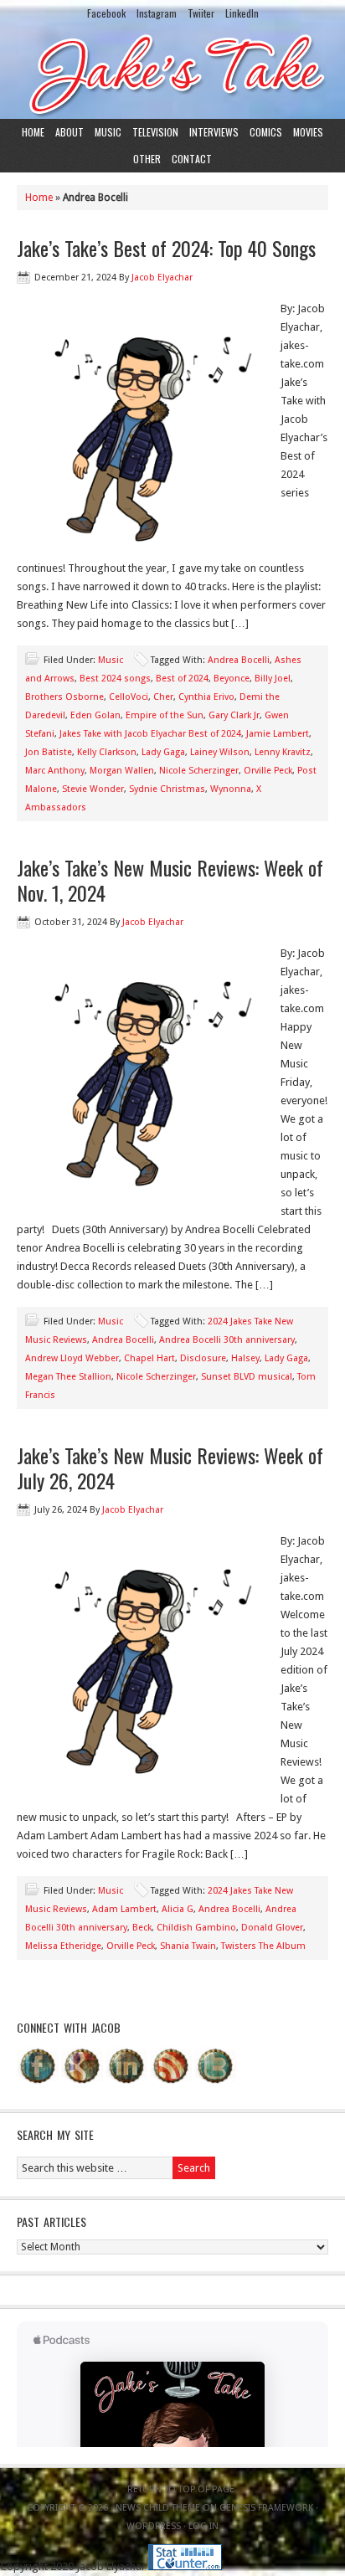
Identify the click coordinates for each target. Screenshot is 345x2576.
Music (108, 132)
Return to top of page (181, 2489)
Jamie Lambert (278, 734)
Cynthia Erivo (206, 697)
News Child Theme (158, 2508)
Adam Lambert (124, 1909)
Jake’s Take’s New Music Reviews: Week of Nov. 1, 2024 (170, 880)
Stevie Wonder (93, 789)
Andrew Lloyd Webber (72, 1358)
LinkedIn (242, 13)
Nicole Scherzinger (199, 771)
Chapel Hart (149, 1358)
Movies (308, 132)
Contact (192, 159)
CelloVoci (129, 697)
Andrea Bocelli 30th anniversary (227, 1340)
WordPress (154, 2526)
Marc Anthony (55, 771)
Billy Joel (273, 679)
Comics (266, 132)
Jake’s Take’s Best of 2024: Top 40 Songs (166, 248)
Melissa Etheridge (63, 1946)
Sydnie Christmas (167, 789)
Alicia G (178, 1909)
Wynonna (231, 789)
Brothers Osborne (64, 697)
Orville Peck (268, 771)
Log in (203, 2526)
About (70, 132)
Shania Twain (188, 1946)
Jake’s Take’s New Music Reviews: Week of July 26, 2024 (170, 1468)
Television (155, 132)
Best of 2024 (182, 679)
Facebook (106, 13)
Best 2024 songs (115, 679)
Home (33, 132)
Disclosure (203, 1358)
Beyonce (232, 679)
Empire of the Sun (165, 715)
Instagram (157, 13)
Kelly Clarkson (107, 752)
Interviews (214, 132)
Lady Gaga (163, 752)
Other (147, 159)
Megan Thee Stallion (68, 1377)
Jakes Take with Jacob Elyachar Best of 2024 (150, 734)
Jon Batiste (49, 752)
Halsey (245, 1358)
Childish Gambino (196, 1928)
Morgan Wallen (122, 771)
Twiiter (201, 13)
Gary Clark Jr (234, 715)
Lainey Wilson (220, 752)
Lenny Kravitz (283, 752)
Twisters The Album (263, 1946)
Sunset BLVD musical (247, 1377)
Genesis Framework (266, 2508)
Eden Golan (95, 715)
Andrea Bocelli (239, 660)
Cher (163, 697)
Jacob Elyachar (162, 278)
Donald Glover (272, 1928)
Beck (142, 1928)
